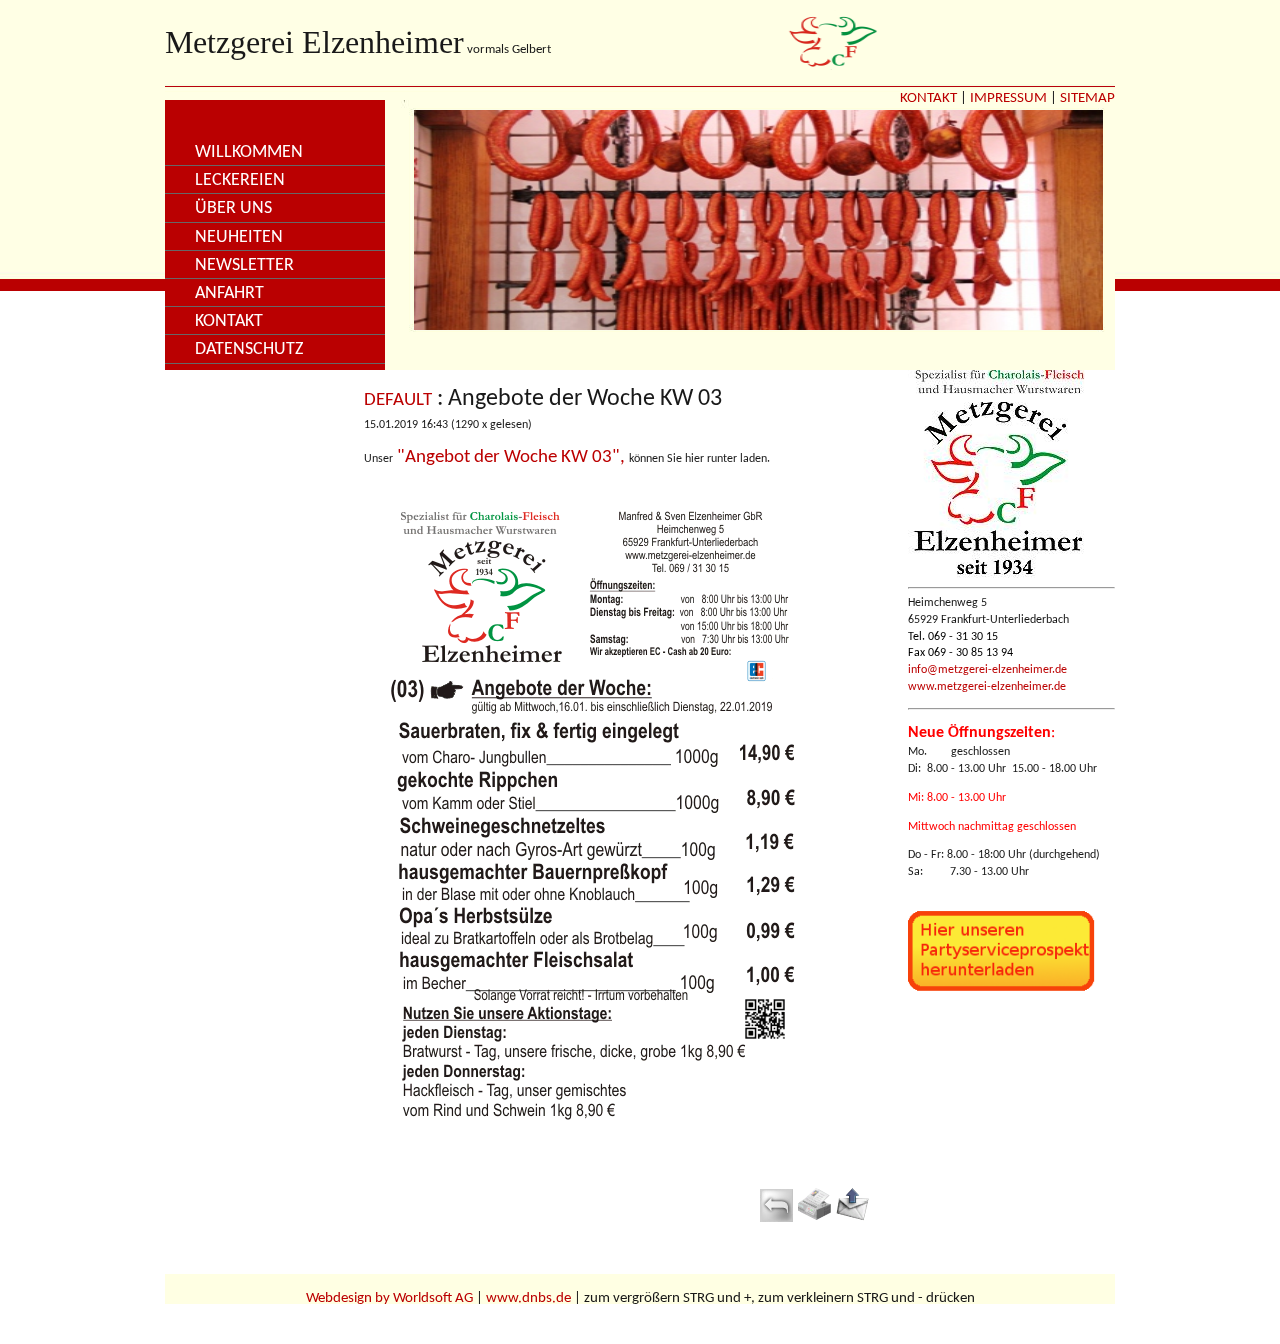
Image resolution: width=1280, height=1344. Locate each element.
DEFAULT (398, 400)
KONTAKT (928, 98)
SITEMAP (1087, 98)
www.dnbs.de (528, 1298)
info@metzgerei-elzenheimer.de (987, 670)
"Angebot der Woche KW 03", (511, 457)
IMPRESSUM (1008, 98)
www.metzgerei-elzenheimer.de (987, 687)
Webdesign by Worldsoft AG (389, 1298)
